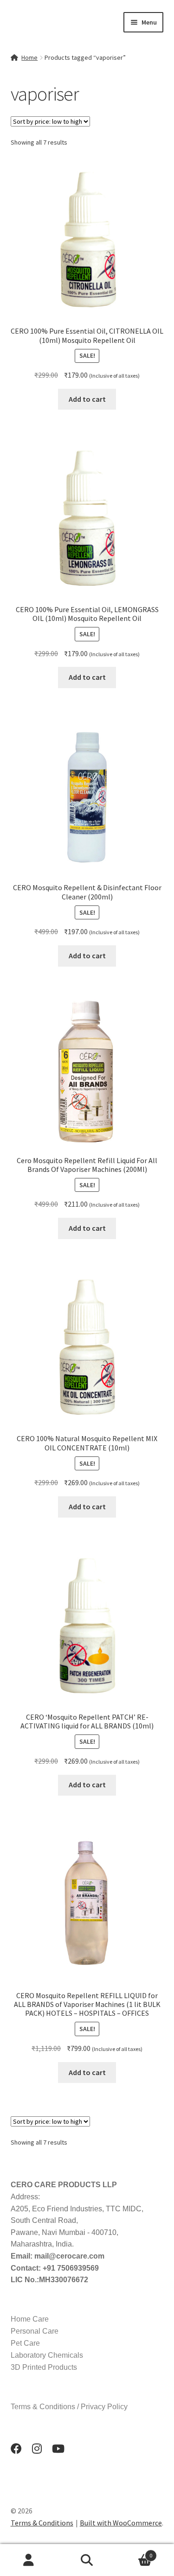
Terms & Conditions (42, 2523)
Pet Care (25, 2343)
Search (87, 2560)
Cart (134, 2552)
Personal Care (35, 2331)
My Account (29, 2560)
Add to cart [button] (87, 399)
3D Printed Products (44, 2367)
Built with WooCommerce (121, 2523)
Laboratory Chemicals (47, 2355)
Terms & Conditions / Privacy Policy (69, 2407)
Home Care (30, 2319)
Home (29, 57)
